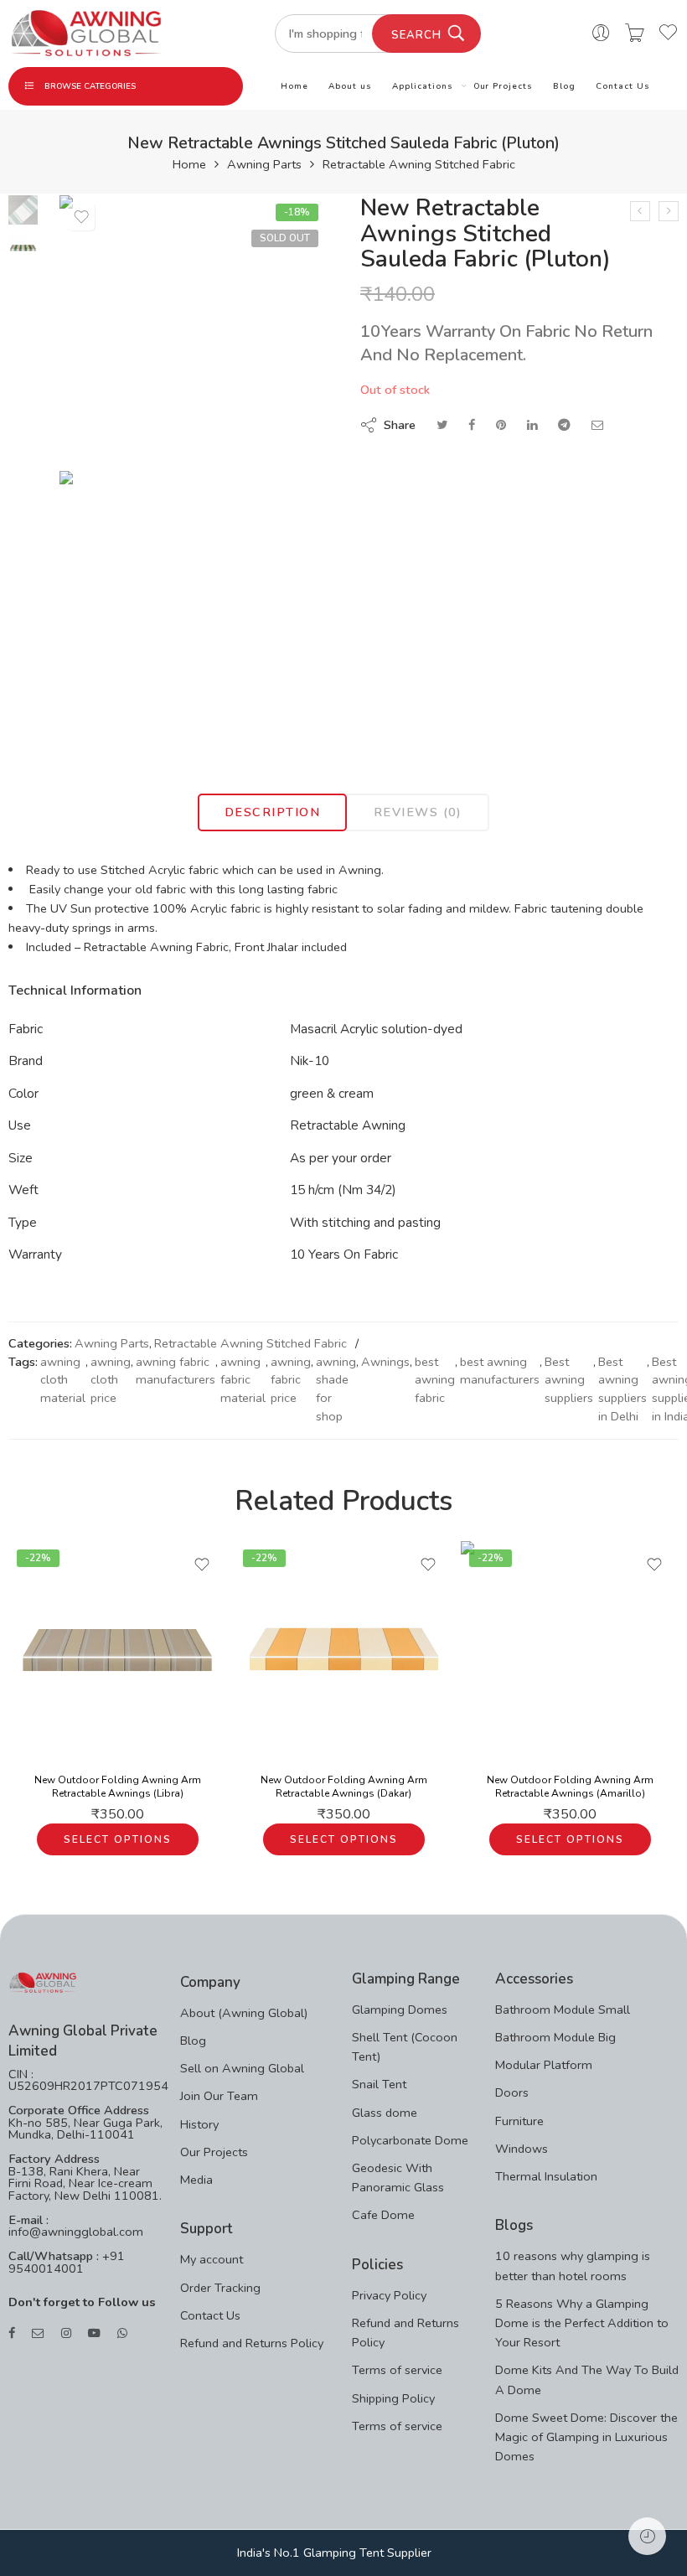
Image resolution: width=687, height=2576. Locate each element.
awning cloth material (63, 1380)
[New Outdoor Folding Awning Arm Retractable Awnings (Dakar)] (343, 1650)
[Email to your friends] (598, 425)
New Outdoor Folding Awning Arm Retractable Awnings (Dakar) (344, 1787)
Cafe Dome (383, 2215)
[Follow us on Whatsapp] (122, 2333)
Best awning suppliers (569, 1380)
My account (212, 2259)
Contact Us (623, 86)
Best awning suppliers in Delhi (622, 1389)
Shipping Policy (393, 2398)
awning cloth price (111, 1380)
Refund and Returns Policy (252, 2343)
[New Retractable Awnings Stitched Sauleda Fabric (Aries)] (640, 211)
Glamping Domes (400, 2010)
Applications (423, 86)
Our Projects (504, 86)
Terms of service (397, 2370)
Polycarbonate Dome (410, 2140)
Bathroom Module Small (563, 2010)
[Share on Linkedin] (532, 425)
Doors (512, 2092)
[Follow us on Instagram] (66, 2333)
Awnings (385, 1362)
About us (350, 86)
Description (272, 812)
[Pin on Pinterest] (501, 425)
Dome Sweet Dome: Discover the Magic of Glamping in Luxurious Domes (586, 2437)
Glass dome (385, 2113)
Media (196, 2180)
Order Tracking (220, 2288)
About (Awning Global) (244, 2013)
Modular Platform (544, 2065)
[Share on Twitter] (442, 425)
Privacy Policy (389, 2295)
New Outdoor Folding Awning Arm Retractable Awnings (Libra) (118, 1787)
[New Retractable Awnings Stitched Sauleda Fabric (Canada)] (669, 211)
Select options (118, 1839)
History (199, 2124)
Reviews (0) (418, 812)
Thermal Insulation (546, 2176)
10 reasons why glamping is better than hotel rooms (573, 2266)
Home (294, 86)
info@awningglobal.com (76, 2232)
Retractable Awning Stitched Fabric (419, 165)
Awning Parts (264, 165)
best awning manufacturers (500, 1371)
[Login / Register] (601, 34)
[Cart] (635, 34)
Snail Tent (379, 2084)
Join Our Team (219, 2096)
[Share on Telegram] (564, 425)
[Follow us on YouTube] (94, 2333)
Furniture (519, 2121)
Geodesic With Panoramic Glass (398, 2178)
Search (416, 35)
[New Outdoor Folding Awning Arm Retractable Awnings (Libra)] (117, 1650)
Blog (564, 86)
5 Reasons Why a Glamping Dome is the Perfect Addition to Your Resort (582, 2323)
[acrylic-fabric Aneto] (23, 209)
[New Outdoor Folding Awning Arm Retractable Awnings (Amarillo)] (570, 1650)
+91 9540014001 (67, 2262)
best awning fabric (435, 1380)
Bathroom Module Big (555, 2037)
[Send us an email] (38, 2333)
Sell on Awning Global (242, 2068)
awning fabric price (291, 1380)
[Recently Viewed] (647, 2536)
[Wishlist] (81, 217)
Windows (522, 2149)
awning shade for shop (336, 1389)
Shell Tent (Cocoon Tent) (405, 2047)
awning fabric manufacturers (176, 1371)
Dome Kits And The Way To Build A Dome (587, 2379)
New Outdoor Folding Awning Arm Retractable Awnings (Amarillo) (570, 1787)
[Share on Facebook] (472, 425)
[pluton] (193, 605)
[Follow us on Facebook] (12, 2333)
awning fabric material (243, 1380)
